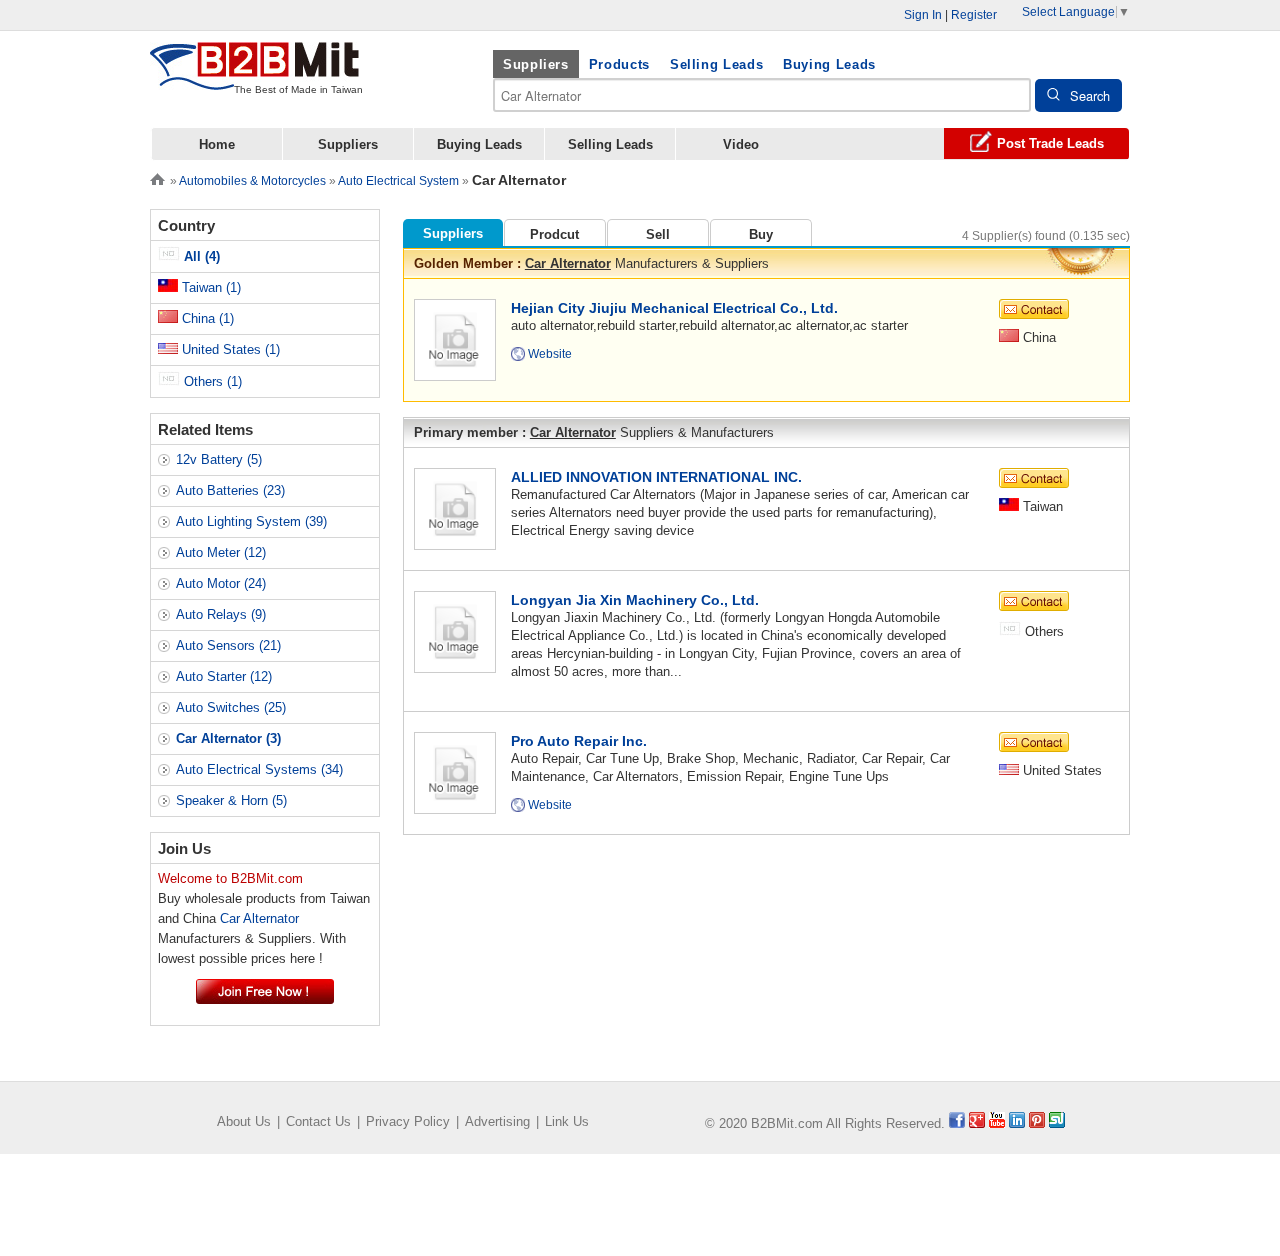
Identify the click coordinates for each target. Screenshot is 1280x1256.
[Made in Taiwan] (255, 78)
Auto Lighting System (251, 521)
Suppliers (536, 64)
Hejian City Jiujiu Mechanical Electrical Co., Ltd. (674, 308)
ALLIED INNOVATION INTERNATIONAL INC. (656, 477)
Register (974, 15)
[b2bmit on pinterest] (1037, 1123)
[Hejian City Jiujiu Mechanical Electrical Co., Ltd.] (454, 338)
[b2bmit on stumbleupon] (1057, 1123)
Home (217, 144)
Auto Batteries (230, 490)
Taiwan (209, 287)
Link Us (567, 1121)
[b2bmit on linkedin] (1017, 1123)
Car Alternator (568, 263)
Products (619, 64)
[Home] (157, 177)
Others (211, 381)
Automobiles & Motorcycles (252, 181)
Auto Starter (224, 676)
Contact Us (318, 1121)
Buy (761, 234)
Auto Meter (221, 552)
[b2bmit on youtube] (997, 1123)
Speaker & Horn (231, 800)
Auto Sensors (228, 645)
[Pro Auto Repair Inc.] (454, 771)
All (200, 256)
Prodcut (554, 234)
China (206, 318)
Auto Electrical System (398, 181)
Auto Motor (221, 583)
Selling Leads (716, 64)
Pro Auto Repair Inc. (579, 741)
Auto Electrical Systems (259, 769)
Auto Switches (231, 707)
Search (1090, 95)
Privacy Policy (408, 1121)
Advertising (497, 1121)
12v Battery (219, 459)
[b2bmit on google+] (977, 1123)
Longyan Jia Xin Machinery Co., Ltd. (635, 600)
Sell (658, 234)
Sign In (923, 15)
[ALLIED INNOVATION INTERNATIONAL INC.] (454, 507)
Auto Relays (221, 614)
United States (229, 349)
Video (741, 144)
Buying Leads (829, 64)
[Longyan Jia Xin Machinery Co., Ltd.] (454, 630)
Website (550, 354)
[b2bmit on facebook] (957, 1123)
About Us (244, 1121)
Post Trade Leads (1050, 143)
